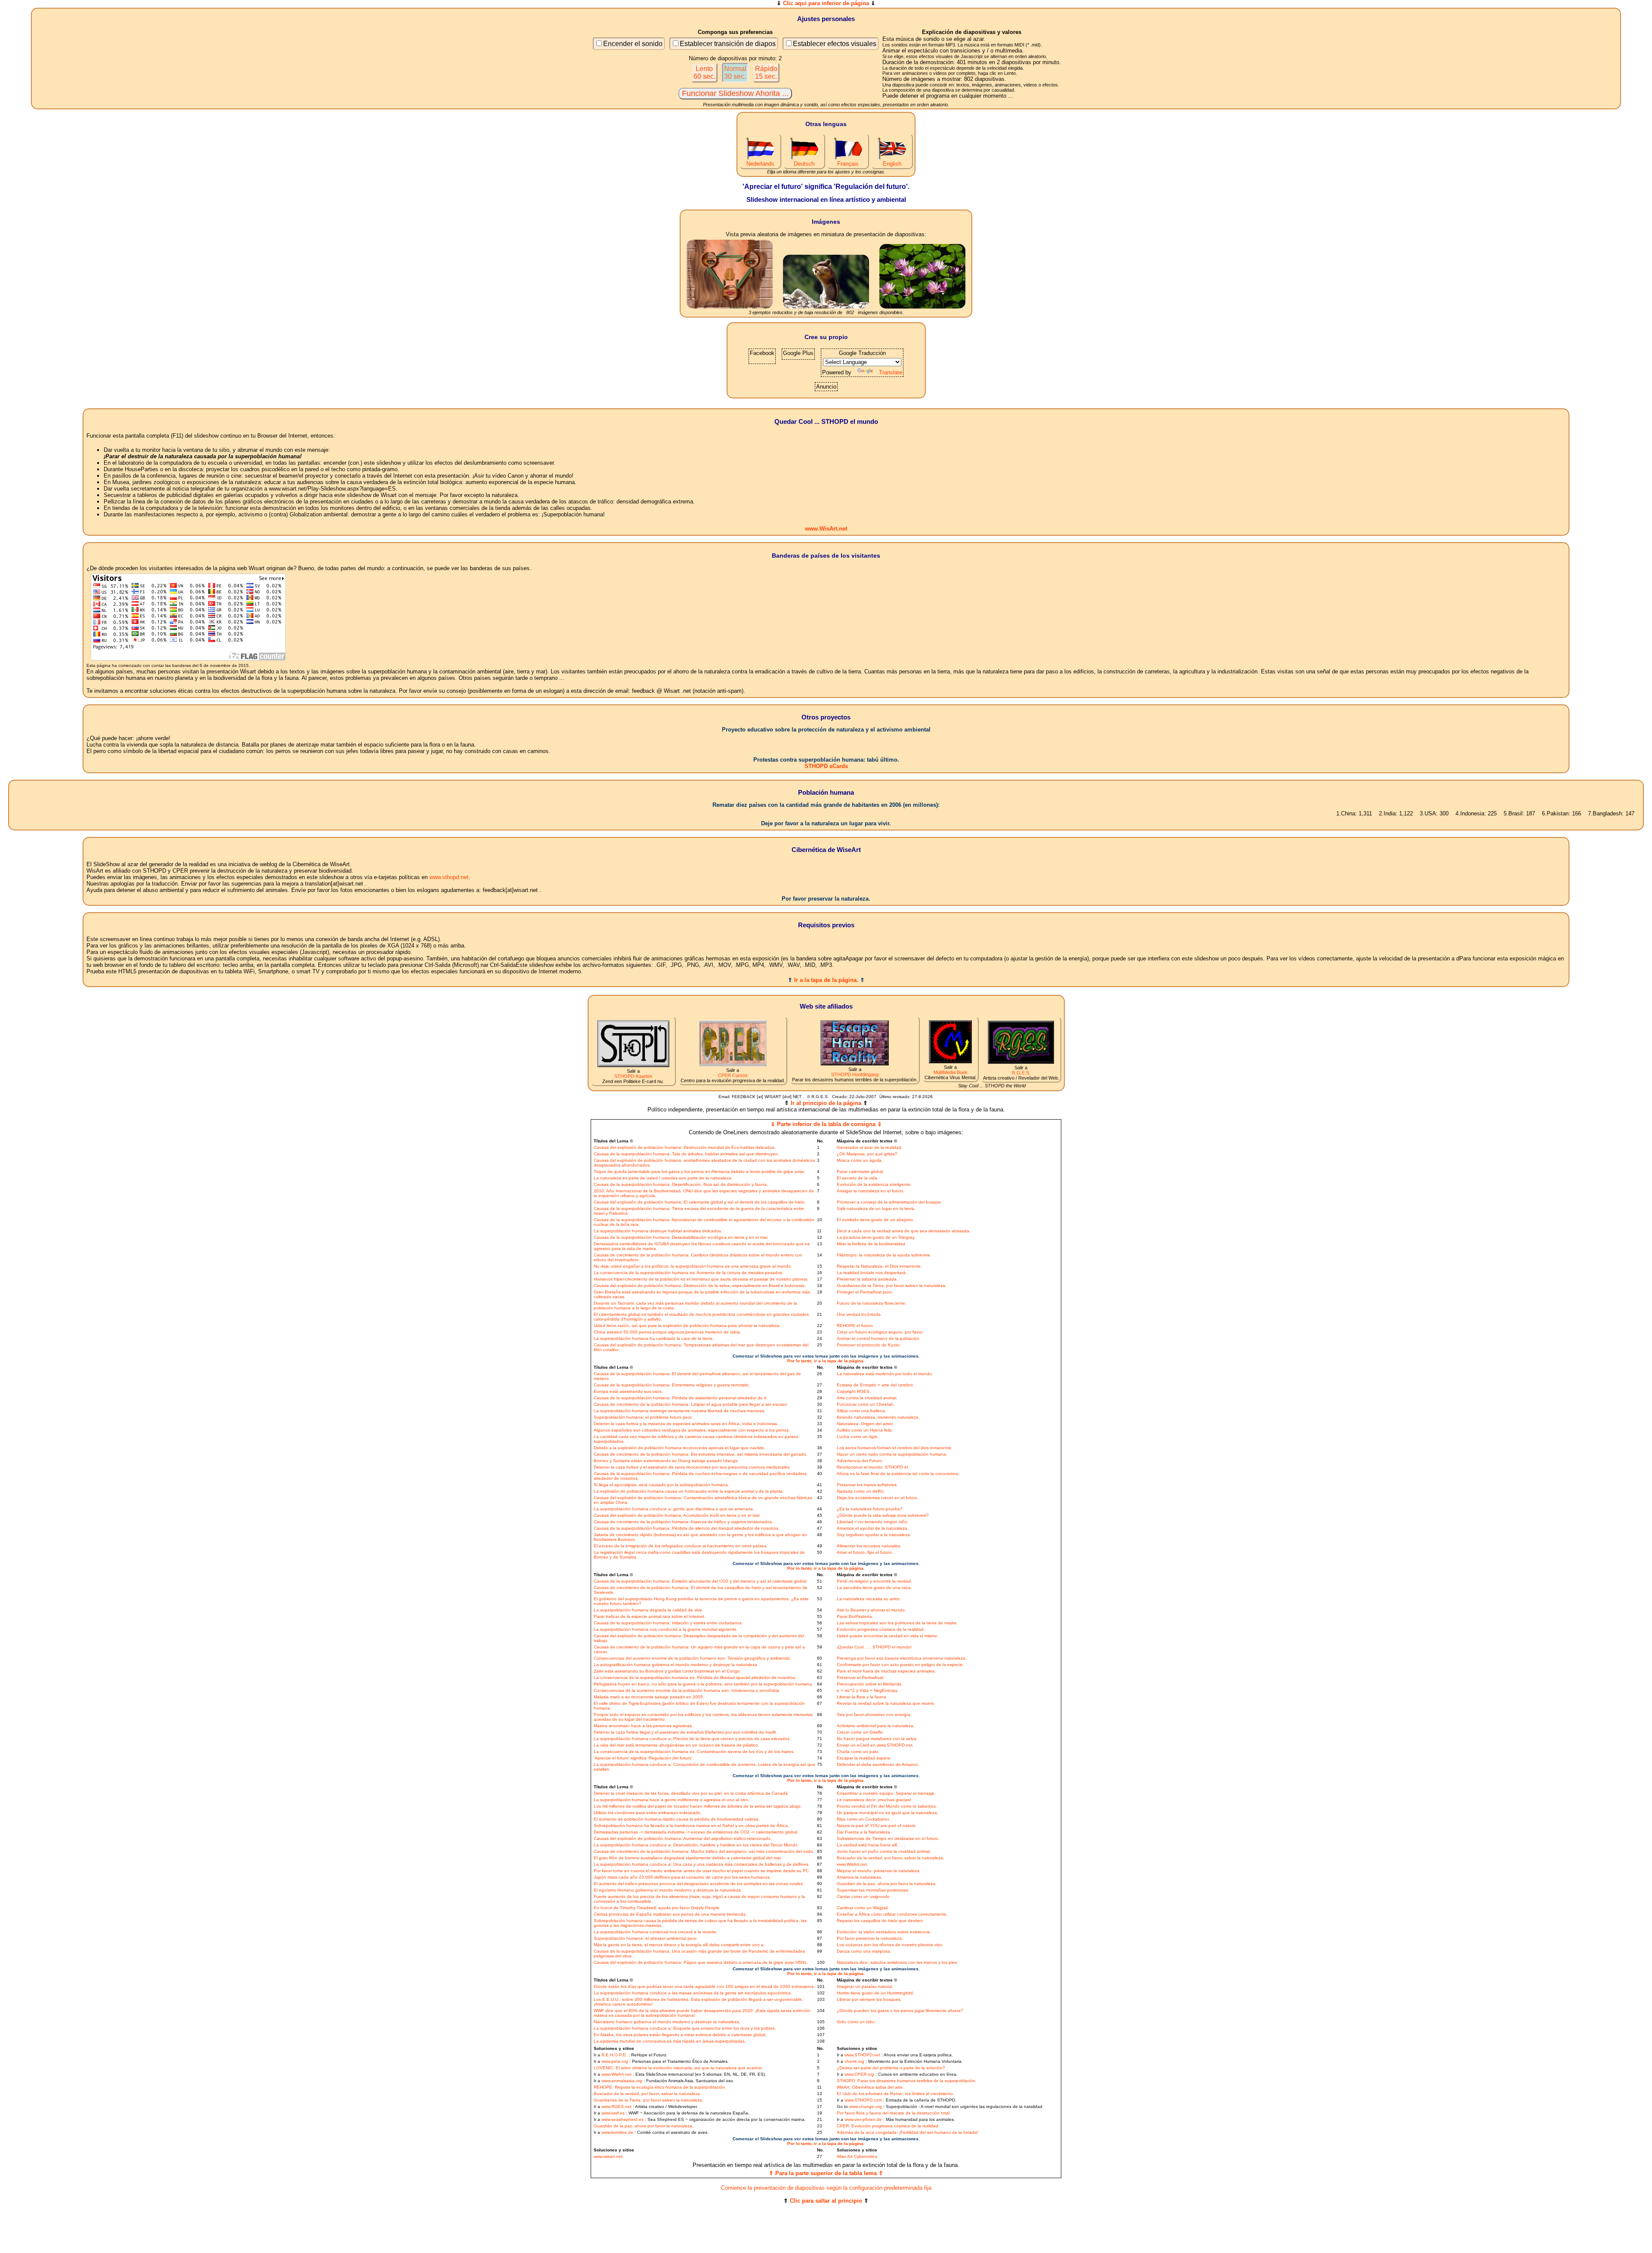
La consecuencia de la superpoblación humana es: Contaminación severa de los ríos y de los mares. (694, 1751)
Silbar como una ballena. (861, 1411)
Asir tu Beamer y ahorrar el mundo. (871, 1610)
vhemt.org (854, 2061)
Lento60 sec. (704, 73)
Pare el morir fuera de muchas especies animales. (886, 1671)
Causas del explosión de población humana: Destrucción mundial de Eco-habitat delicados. (685, 1147)
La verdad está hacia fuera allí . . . (871, 1845)
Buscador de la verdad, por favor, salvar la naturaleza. (891, 1858)
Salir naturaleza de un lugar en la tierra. (876, 1208)
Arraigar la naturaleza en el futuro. (871, 1191)
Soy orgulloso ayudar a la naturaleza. (874, 1535)
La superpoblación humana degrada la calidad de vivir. (648, 1610)
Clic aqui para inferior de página (826, 3)
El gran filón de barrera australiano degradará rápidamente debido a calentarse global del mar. (688, 1858)
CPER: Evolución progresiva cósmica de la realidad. (888, 2126)
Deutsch (804, 164)
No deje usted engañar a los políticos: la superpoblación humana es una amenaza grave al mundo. (693, 1266)
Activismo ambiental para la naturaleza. (876, 1726)
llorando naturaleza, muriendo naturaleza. (878, 1417)
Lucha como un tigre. (858, 1437)
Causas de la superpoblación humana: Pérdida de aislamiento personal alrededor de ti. (681, 1398)
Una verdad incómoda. (859, 1314)
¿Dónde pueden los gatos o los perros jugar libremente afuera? (900, 2011)
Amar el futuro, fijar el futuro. (865, 1552)
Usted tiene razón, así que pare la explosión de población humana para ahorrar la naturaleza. (687, 1326)
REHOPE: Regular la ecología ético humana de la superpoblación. (660, 2087)
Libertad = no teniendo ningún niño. (873, 1522)
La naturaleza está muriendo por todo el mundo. (885, 1374)
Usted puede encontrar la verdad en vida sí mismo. (888, 1636)
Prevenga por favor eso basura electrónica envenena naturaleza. (902, 1658)
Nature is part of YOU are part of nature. (877, 1826)
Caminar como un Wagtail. (863, 1908)
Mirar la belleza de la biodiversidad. (872, 1244)
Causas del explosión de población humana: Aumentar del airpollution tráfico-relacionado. (683, 1838)
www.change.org (866, 2106)
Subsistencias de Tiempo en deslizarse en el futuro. (888, 1838)
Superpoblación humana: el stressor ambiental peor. (646, 1938)
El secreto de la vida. (858, 1178)
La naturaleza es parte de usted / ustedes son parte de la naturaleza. (663, 1178)
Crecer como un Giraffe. (860, 1732)
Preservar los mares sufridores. (867, 1485)
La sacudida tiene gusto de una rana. (874, 1588)
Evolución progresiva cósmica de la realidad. (881, 1629)
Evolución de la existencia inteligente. (874, 1184)
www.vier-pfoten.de (863, 2119)
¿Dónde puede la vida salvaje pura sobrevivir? (883, 1515)
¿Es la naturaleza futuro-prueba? (870, 1509)
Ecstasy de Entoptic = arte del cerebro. (875, 1385)
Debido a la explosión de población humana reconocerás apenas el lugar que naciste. (680, 1448)
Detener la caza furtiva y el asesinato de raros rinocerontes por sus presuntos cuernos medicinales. (692, 1467)
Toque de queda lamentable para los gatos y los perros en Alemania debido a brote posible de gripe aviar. (699, 1171)
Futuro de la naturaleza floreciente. (872, 1303)
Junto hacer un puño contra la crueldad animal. (884, 1851)
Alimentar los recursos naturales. (869, 1546)
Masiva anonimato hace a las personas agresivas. (643, 1726)
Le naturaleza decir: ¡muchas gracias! (874, 1800)
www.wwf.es (613, 2113)
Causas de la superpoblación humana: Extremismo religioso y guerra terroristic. (672, 1385)
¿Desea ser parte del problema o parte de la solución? (891, 2068)
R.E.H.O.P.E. (614, 2055)
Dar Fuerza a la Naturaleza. (864, 1832)
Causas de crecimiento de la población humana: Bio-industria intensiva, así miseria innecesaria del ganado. (701, 1454)
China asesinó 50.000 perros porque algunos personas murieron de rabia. (667, 1332)
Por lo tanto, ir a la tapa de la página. (826, 1361)
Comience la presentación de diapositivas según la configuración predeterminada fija (826, 2188)
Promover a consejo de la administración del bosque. (889, 1202)
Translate (891, 372)
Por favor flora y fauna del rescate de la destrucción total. (894, 2113)
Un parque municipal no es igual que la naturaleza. (888, 1813)
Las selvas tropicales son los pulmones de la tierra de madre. (897, 1623)
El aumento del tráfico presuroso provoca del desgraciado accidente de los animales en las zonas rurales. (699, 1884)
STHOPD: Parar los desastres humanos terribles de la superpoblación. (907, 2081)
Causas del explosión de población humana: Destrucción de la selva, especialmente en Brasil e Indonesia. (700, 1285)
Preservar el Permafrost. (861, 1677)
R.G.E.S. (1021, 1073)
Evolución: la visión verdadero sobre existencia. (884, 1932)
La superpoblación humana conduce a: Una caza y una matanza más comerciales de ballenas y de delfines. (702, 1864)
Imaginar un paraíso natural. (865, 1986)
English (892, 164)
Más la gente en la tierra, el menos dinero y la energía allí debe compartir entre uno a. (679, 1945)
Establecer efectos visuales (835, 44)
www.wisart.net (608, 2156)
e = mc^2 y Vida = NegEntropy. (868, 1690)
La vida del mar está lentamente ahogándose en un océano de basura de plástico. (677, 1745)
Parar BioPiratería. (855, 1616)
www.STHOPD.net (862, 2055)
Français (848, 164)
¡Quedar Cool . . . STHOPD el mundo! (874, 1647)
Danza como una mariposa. (864, 1951)
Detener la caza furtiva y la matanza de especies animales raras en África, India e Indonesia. (686, 1424)
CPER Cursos (733, 1075)
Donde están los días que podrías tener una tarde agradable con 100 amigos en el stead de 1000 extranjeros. (704, 1986)
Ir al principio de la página (826, 1103)
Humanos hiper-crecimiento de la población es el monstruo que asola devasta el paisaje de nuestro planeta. (701, 1279)
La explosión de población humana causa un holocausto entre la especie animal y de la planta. (689, 1491)
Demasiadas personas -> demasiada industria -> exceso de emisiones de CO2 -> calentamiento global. (696, 1832)
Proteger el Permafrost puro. (865, 1292)
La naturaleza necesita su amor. (869, 1599)
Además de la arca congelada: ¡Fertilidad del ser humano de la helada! (908, 2132)
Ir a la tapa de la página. (826, 980)
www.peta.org (615, 2061)
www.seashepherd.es (623, 2119)
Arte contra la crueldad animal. (867, 1398)
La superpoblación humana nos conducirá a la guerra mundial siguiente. (666, 1629)
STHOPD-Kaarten (633, 1076)
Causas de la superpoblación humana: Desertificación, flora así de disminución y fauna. (681, 1184)
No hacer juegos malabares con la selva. (877, 1739)
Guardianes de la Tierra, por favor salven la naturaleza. (892, 1285)
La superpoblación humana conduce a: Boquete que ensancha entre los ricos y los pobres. (685, 2028)
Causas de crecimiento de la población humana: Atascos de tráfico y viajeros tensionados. (683, 1522)
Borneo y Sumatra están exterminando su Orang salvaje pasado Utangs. (666, 1461)
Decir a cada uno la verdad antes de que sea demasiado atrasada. (904, 1231)
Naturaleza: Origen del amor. (865, 1424)
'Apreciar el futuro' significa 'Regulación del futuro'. (644, 1758)
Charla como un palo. (858, 1751)
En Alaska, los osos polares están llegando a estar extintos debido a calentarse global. (680, 2035)
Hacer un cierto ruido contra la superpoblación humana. (892, 1454)
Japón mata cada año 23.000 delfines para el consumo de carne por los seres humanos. (682, 1877)
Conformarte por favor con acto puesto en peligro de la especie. (900, 1665)
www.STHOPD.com (863, 2100)
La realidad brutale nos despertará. (872, 1273)
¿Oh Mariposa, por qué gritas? (867, 1154)
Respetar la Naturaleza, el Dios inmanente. (879, 1266)
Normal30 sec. (735, 73)
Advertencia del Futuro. (860, 1461)
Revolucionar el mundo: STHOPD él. (873, 1467)
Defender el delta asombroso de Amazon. (878, 1764)
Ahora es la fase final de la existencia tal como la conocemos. (898, 1474)
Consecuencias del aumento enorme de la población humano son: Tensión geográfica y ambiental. (692, 1658)
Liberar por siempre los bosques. (869, 1999)
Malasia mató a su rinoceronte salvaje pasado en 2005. (649, 1697)
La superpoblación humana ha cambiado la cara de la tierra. (654, 1338)
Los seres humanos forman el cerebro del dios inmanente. (895, 1448)
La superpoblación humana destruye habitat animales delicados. (658, 1231)
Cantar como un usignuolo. (864, 1897)
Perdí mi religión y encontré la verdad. (874, 1581)
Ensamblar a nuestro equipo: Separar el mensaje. (886, 1793)
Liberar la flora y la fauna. (862, 1697)
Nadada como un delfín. (861, 1491)
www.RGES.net (616, 2106)
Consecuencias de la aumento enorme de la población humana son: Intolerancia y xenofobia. (687, 1690)
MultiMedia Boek (951, 1072)
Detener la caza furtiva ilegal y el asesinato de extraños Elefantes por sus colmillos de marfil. (685, 1732)
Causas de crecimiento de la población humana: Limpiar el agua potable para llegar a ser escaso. (691, 1404)
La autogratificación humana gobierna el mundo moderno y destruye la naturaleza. (676, 1665)
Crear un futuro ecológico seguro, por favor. (880, 1332)
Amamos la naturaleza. (860, 1877)
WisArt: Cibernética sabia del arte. (870, 2087)
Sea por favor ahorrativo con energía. (874, 1714)
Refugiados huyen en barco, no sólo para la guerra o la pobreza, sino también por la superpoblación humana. (703, 1684)
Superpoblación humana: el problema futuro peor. (643, 1417)
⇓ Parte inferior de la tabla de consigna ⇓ (826, 1124)
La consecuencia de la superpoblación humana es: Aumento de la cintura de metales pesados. (689, 1273)
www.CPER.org (859, 2074)
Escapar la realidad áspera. (864, 1758)
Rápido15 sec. (766, 73)
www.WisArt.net (826, 529)
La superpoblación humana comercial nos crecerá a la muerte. (656, 1932)
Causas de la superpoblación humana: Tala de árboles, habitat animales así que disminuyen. (686, 1154)
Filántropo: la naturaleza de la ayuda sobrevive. (884, 1255)
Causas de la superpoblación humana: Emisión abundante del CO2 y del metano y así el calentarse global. (701, 1581)
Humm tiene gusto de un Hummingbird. (875, 1993)
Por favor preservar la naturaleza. (870, 1938)
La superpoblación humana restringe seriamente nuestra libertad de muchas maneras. (680, 1411)
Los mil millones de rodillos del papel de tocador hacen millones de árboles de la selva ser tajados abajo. (698, 1806)
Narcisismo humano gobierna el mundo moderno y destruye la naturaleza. (667, 2022)
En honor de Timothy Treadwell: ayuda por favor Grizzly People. (657, 1908)
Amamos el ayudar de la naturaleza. (873, 1528)
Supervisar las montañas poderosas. (873, 1890)
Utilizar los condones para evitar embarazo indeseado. (648, 1813)
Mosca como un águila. (860, 1160)
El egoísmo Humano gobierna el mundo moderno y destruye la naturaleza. (668, 1890)
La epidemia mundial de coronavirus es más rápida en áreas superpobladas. (670, 2041)
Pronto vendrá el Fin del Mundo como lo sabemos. (887, 1806)
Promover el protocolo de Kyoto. (869, 1345)
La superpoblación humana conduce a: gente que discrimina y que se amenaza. (674, 1509)
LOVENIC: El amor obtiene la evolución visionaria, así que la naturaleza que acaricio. (678, 2068)
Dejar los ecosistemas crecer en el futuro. (878, 1498)
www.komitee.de (617, 2132)
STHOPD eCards (826, 766)
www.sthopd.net (449, 877)
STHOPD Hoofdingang (855, 1074)
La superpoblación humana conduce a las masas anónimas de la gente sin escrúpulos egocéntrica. (693, 1993)
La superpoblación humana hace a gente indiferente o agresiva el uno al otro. (672, 1800)
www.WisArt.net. (852, 1864)
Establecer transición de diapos (728, 44)
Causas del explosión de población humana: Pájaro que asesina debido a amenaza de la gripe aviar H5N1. (701, 1962)
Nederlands (760, 164)
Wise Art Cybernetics (857, 2156)
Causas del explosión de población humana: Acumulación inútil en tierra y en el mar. (677, 1515)
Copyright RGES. (854, 1391)
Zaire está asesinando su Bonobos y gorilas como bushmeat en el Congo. (667, 1671)
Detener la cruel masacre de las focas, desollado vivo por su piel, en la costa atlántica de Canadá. (691, 1793)
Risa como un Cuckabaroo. (864, 1819)
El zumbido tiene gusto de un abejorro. (875, 1220)
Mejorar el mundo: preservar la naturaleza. (879, 1871)
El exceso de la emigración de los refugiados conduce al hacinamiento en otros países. (681, 1546)
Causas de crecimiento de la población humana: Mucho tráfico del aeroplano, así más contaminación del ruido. (704, 1851)
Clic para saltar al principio (826, 2201)
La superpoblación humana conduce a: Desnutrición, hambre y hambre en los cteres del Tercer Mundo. (696, 1845)
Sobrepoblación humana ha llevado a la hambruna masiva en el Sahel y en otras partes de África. (691, 1826)
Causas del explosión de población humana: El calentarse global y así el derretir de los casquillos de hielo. (700, 1202)
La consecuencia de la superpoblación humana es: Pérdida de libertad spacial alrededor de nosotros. (695, 1677)
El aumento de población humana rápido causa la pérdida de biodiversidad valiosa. (677, 1819)
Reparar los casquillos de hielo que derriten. (880, 1921)
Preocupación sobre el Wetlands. (870, 1684)
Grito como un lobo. (856, 2022)
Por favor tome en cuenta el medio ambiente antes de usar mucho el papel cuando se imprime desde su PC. (702, 1871)
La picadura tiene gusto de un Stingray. (876, 1237)
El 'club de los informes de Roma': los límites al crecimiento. (895, 2094)
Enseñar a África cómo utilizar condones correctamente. (892, 1914)
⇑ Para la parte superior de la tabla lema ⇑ (826, 2173)
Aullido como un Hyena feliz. (865, 1430)
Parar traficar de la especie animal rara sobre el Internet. (650, 1616)
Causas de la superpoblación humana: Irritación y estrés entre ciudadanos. (668, 1623)
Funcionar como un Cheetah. (866, 1404)
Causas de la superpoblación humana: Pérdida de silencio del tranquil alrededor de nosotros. (687, 1528)
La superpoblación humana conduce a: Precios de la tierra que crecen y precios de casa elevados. (692, 1739)
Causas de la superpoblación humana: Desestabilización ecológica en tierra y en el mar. (681, 1237)
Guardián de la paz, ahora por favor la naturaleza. (887, 1884)
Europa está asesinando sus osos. (628, 1391)
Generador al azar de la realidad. (870, 1147)
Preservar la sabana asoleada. (867, 1279)
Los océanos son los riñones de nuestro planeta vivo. (890, 1945)
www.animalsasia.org (622, 2081)
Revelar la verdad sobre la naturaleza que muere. (886, 1703)
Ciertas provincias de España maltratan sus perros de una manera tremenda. (670, 1914)
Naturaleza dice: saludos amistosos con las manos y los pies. (897, 1962)
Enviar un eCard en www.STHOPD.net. (875, 1745)
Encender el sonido (633, 44)
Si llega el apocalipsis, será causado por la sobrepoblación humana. (661, 1485)
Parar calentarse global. (860, 1171)
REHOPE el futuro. (855, 1326)
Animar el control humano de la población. (879, 1338)
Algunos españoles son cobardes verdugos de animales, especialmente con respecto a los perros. (692, 1430)
